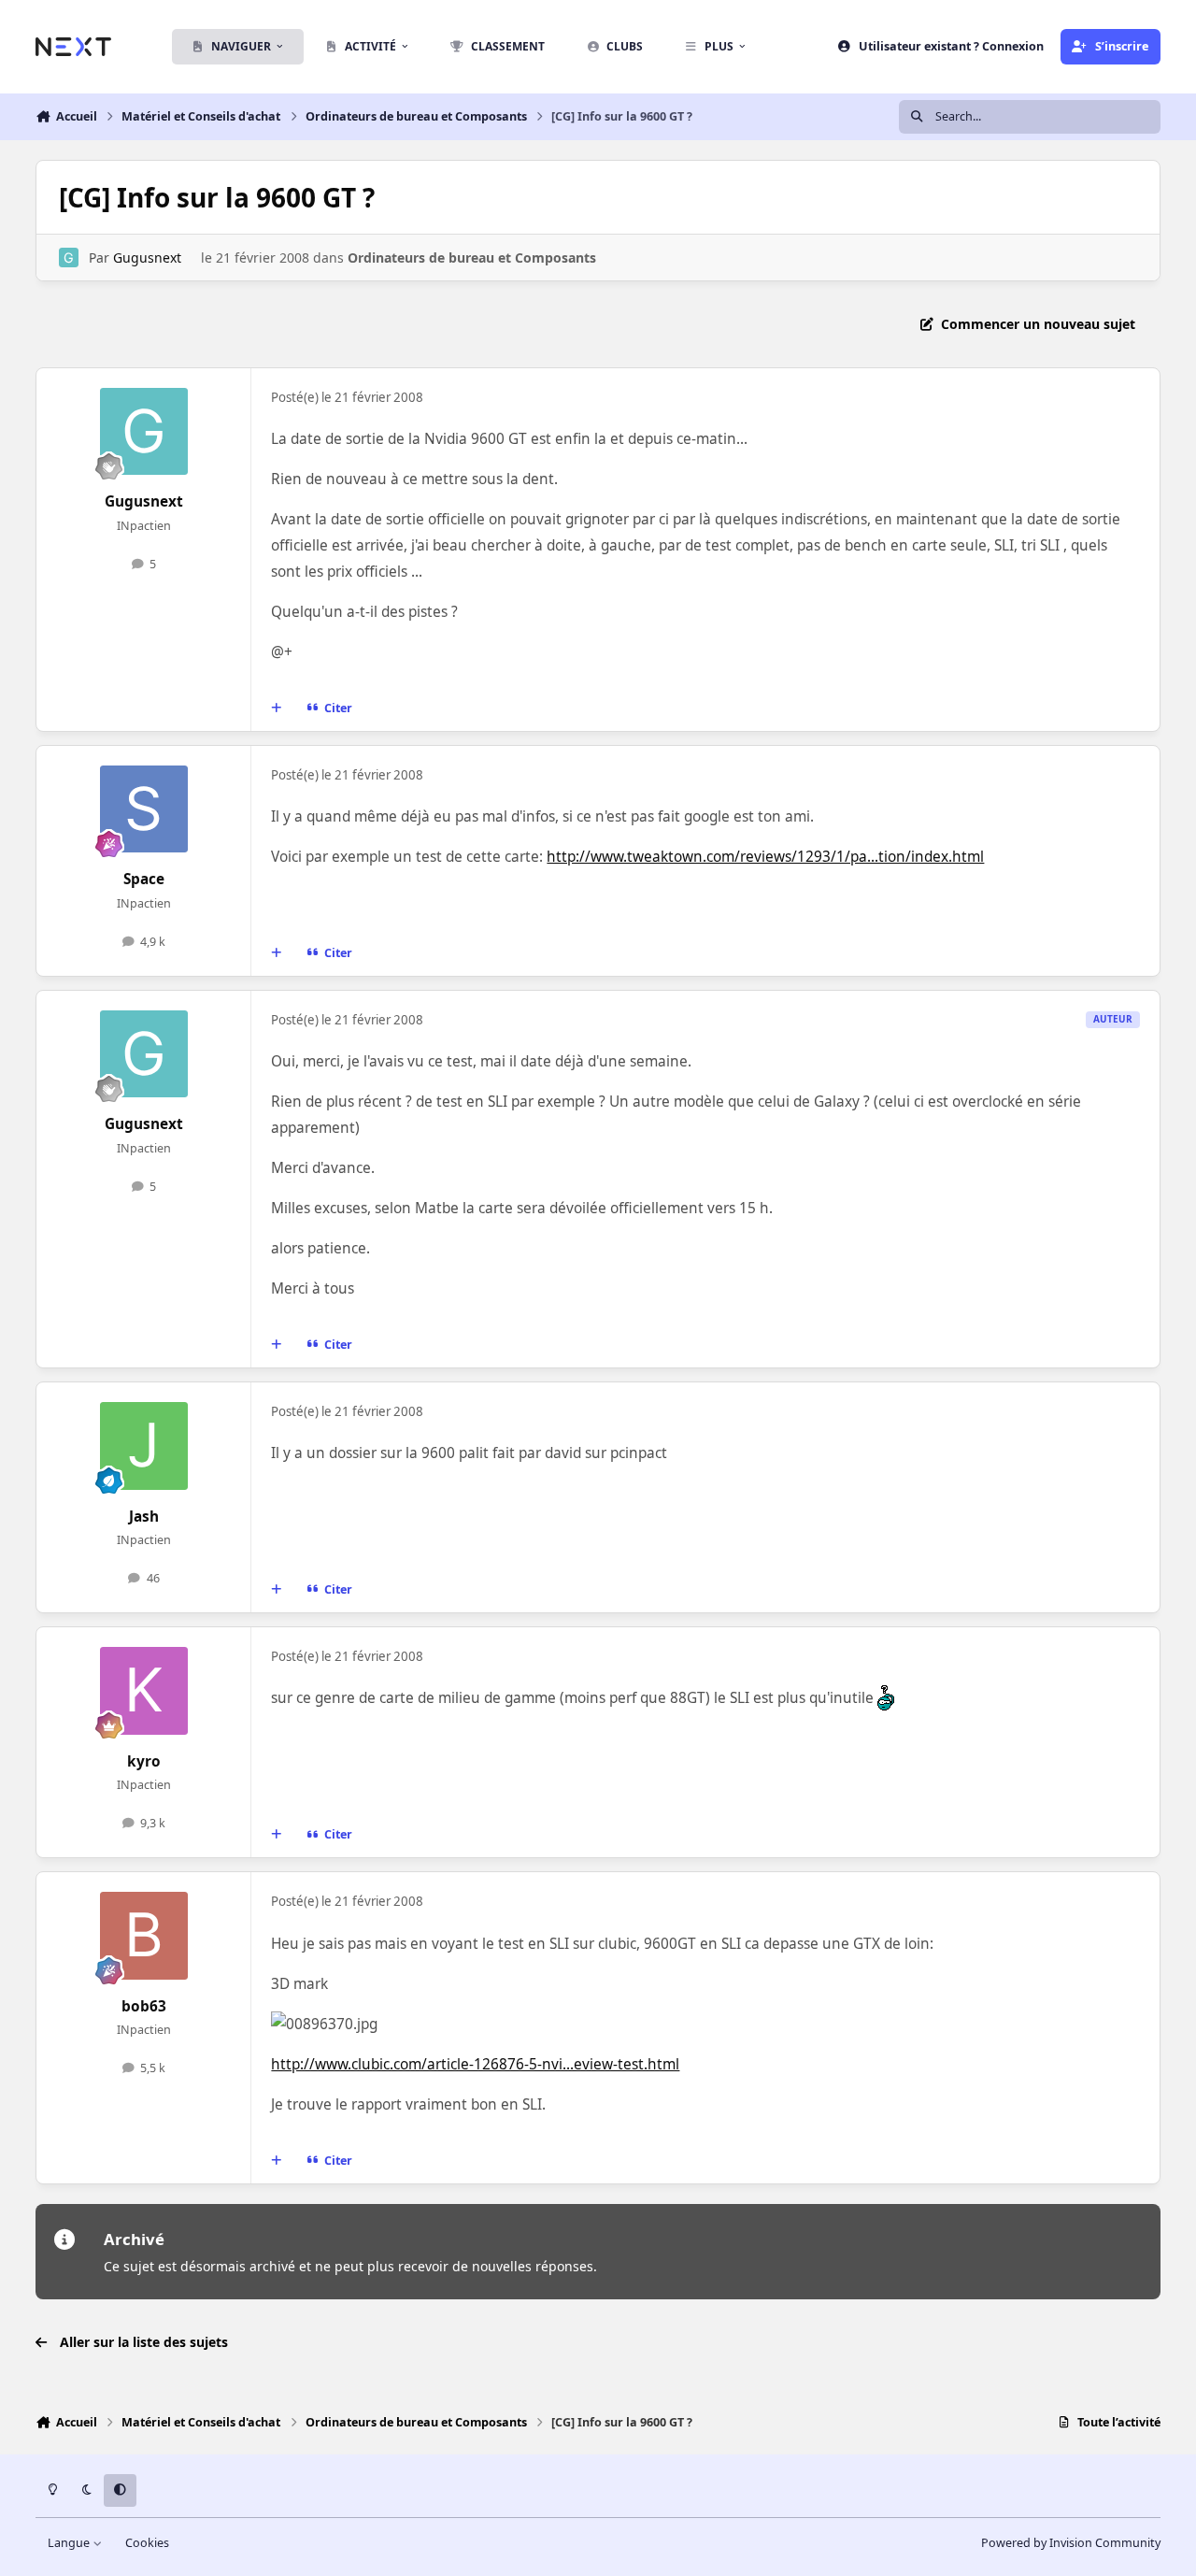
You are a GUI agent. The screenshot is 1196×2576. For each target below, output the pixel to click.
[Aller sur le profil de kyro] (144, 1691)
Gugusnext (147, 258)
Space (144, 879)
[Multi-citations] (277, 708)
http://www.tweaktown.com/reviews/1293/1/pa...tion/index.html (765, 857)
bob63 (144, 2006)
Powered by (1071, 2543)
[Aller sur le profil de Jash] (144, 1446)
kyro (144, 1761)
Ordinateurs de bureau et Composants (472, 258)
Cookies (147, 2543)
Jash (144, 1517)
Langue (70, 2543)
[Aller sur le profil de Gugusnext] (69, 258)
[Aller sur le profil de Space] (144, 809)
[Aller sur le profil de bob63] (144, 1936)
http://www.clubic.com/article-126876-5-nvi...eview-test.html (475, 2064)
